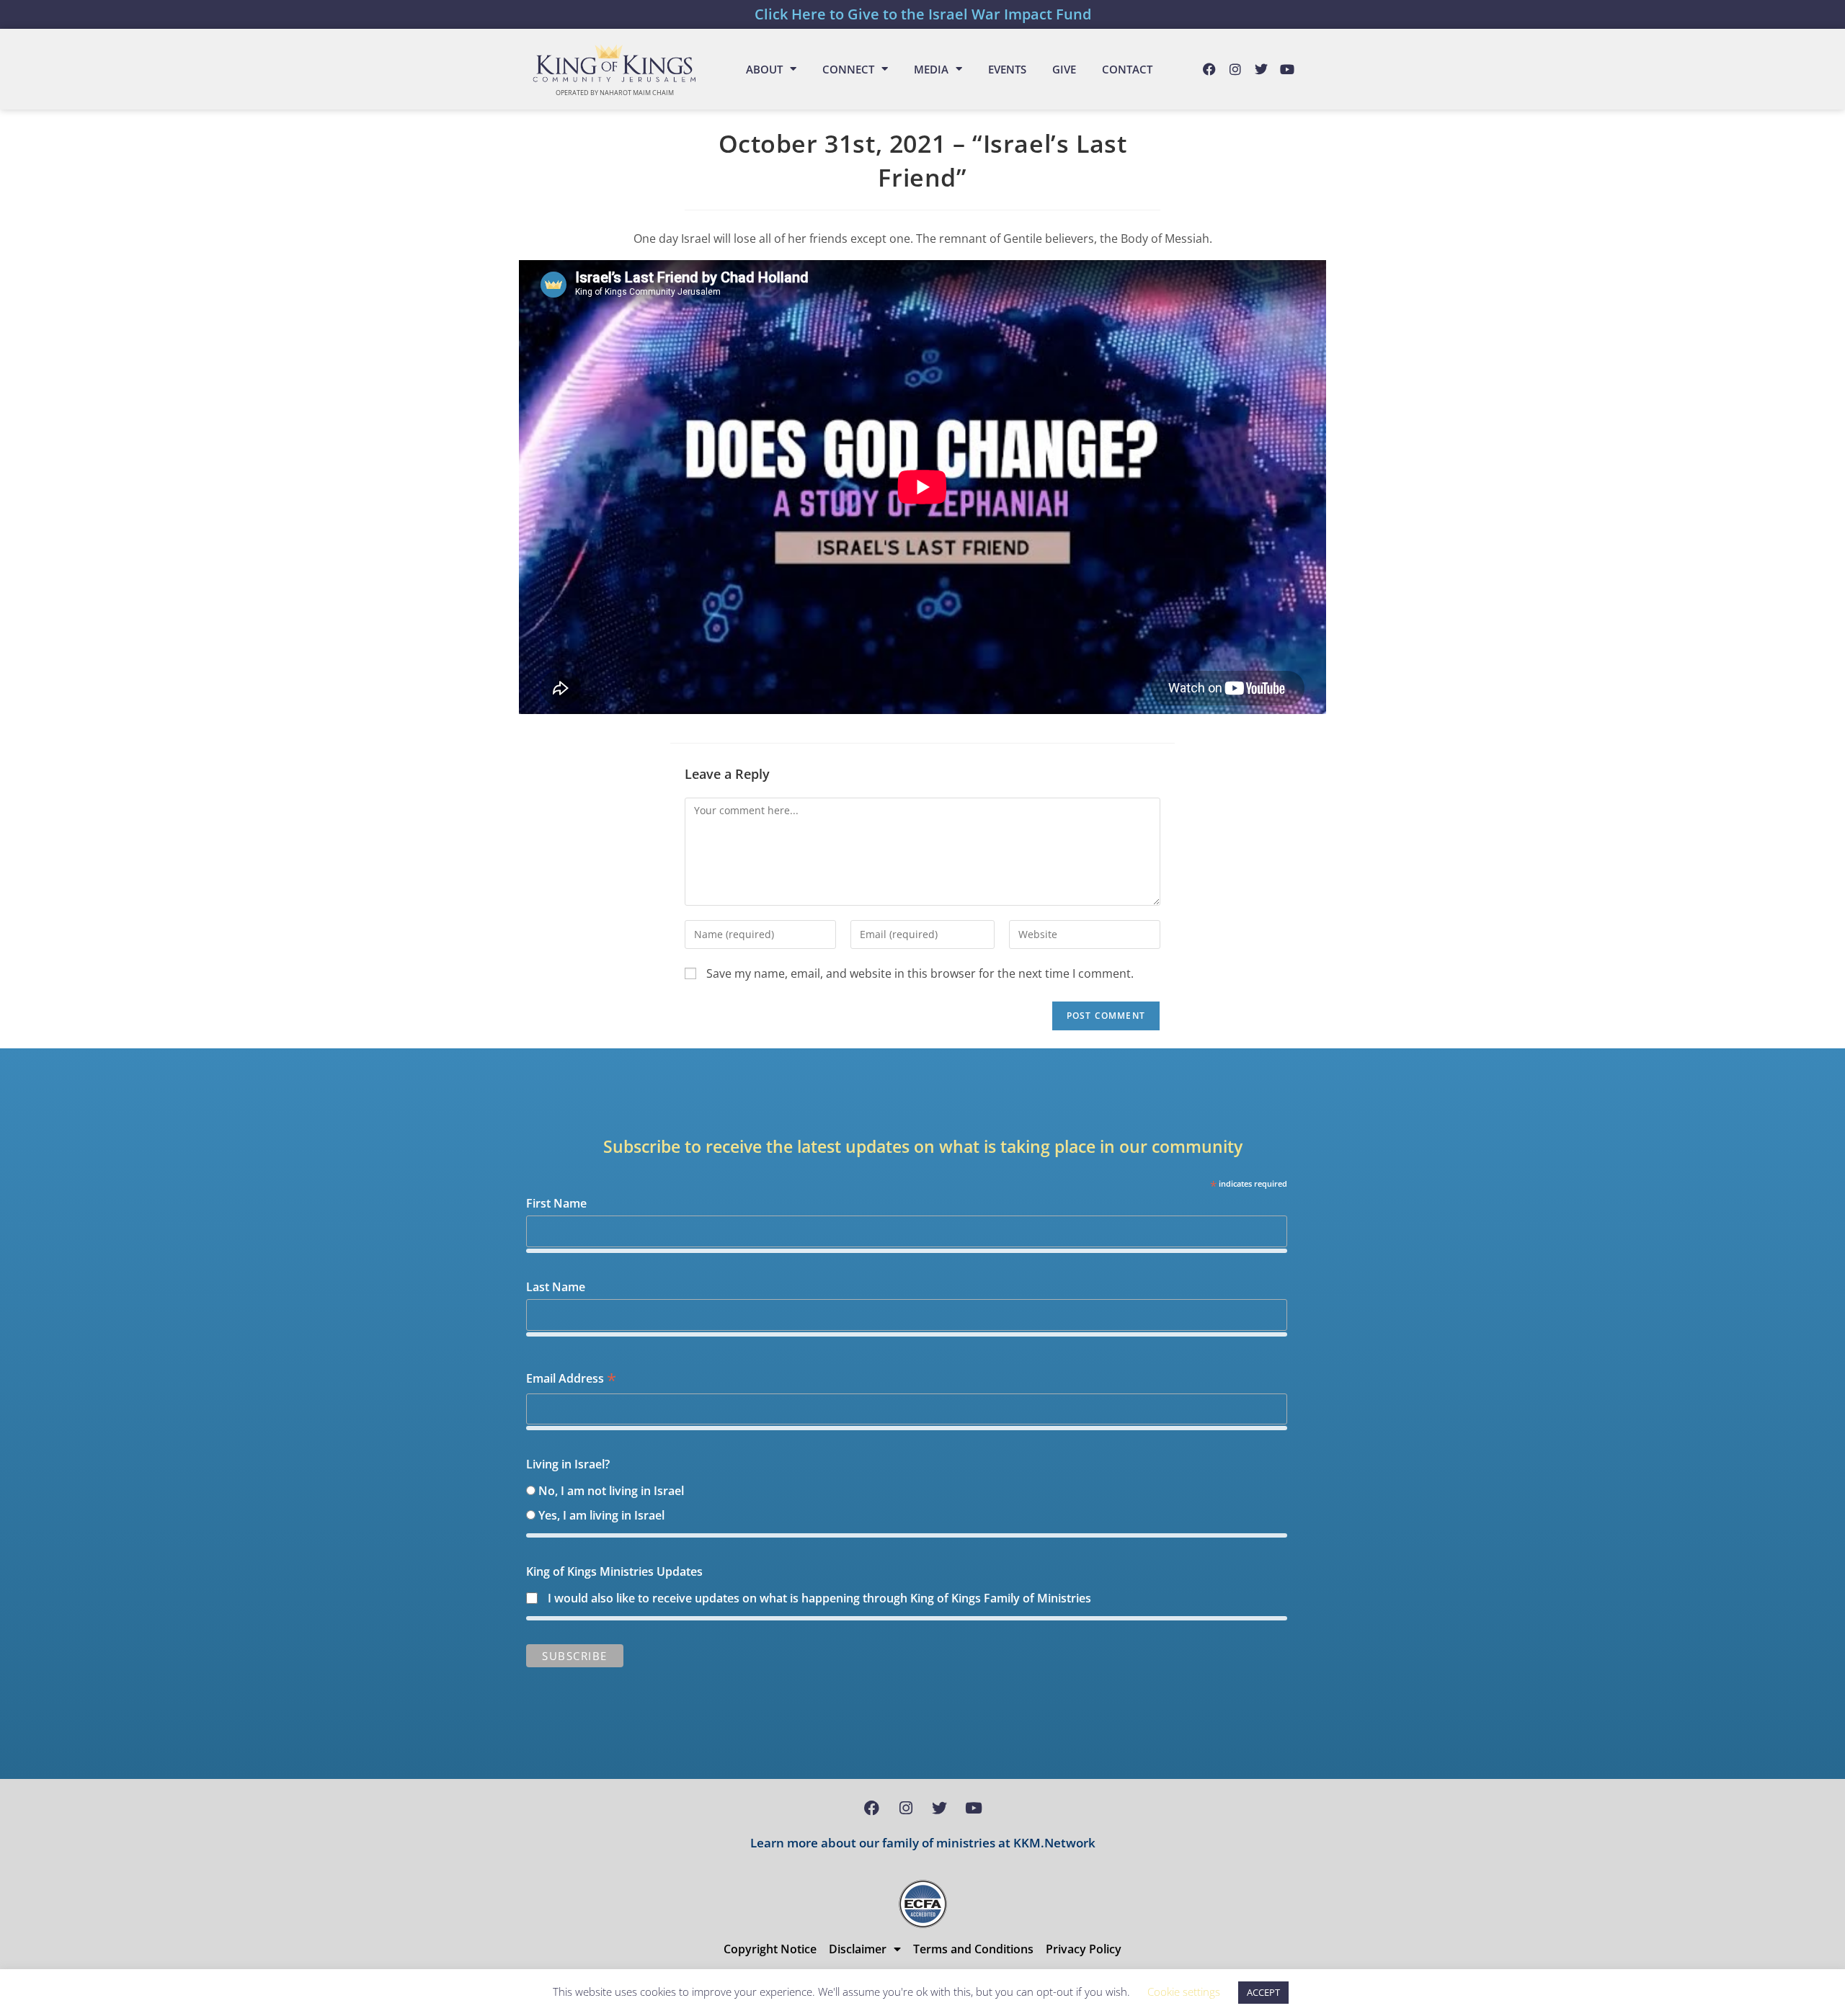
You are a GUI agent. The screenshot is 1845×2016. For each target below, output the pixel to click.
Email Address (571, 1379)
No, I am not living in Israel (611, 1491)
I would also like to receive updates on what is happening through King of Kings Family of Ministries (819, 1598)
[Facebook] (1209, 69)
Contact (1127, 69)
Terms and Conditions (973, 1949)
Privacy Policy (1084, 1949)
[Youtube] (1287, 69)
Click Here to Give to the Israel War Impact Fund (923, 14)
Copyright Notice (770, 1949)
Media (931, 69)
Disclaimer (858, 1949)
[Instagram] (1235, 69)
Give (1064, 69)
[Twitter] (1261, 69)
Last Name (556, 1287)
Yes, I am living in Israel (601, 1515)
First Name (556, 1203)
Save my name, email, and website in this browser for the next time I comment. (920, 973)
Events (1007, 69)
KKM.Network (1054, 1843)
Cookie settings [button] (1184, 1992)
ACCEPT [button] (1263, 1992)
